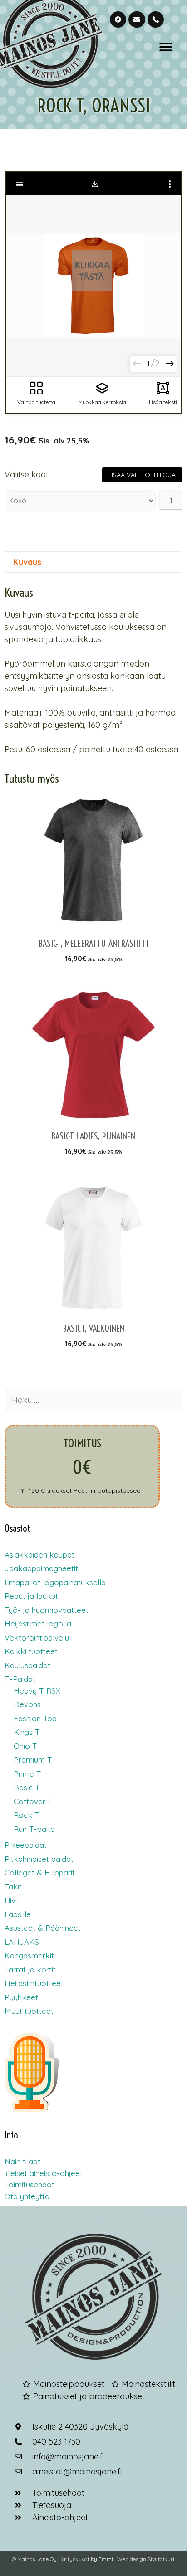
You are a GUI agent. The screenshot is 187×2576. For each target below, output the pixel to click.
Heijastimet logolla (38, 1624)
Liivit (12, 1900)
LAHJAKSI (23, 1942)
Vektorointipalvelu (37, 1638)
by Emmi (102, 2559)
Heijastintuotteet (34, 1983)
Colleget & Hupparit (40, 1872)
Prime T (27, 1774)
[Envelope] (137, 19)
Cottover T (33, 1801)
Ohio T (25, 1746)
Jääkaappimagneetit (41, 1568)
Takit (13, 1887)
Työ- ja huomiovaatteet (47, 1610)
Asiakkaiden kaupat (39, 1555)
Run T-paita (34, 1829)
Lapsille (18, 1914)
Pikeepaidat (26, 1845)
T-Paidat (20, 1679)
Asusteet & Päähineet (43, 1928)
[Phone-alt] (156, 19)
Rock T (27, 1815)
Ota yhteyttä (27, 2196)
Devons (27, 1704)
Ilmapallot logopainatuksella (55, 1582)
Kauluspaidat (27, 1665)
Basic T (27, 1787)
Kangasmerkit (29, 1955)
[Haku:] (93, 1400)
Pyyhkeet (21, 1997)
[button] (165, 47)
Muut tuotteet (29, 2011)
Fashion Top (35, 1718)
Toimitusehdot (30, 2184)
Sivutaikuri (161, 2559)
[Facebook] (118, 19)
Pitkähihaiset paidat (39, 1859)
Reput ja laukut (31, 1596)
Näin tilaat (22, 2161)
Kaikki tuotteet (31, 1651)
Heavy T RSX (37, 1691)
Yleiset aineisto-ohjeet (44, 2173)
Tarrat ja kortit (30, 1970)
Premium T (33, 1760)
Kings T (27, 1732)
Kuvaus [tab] (27, 562)
